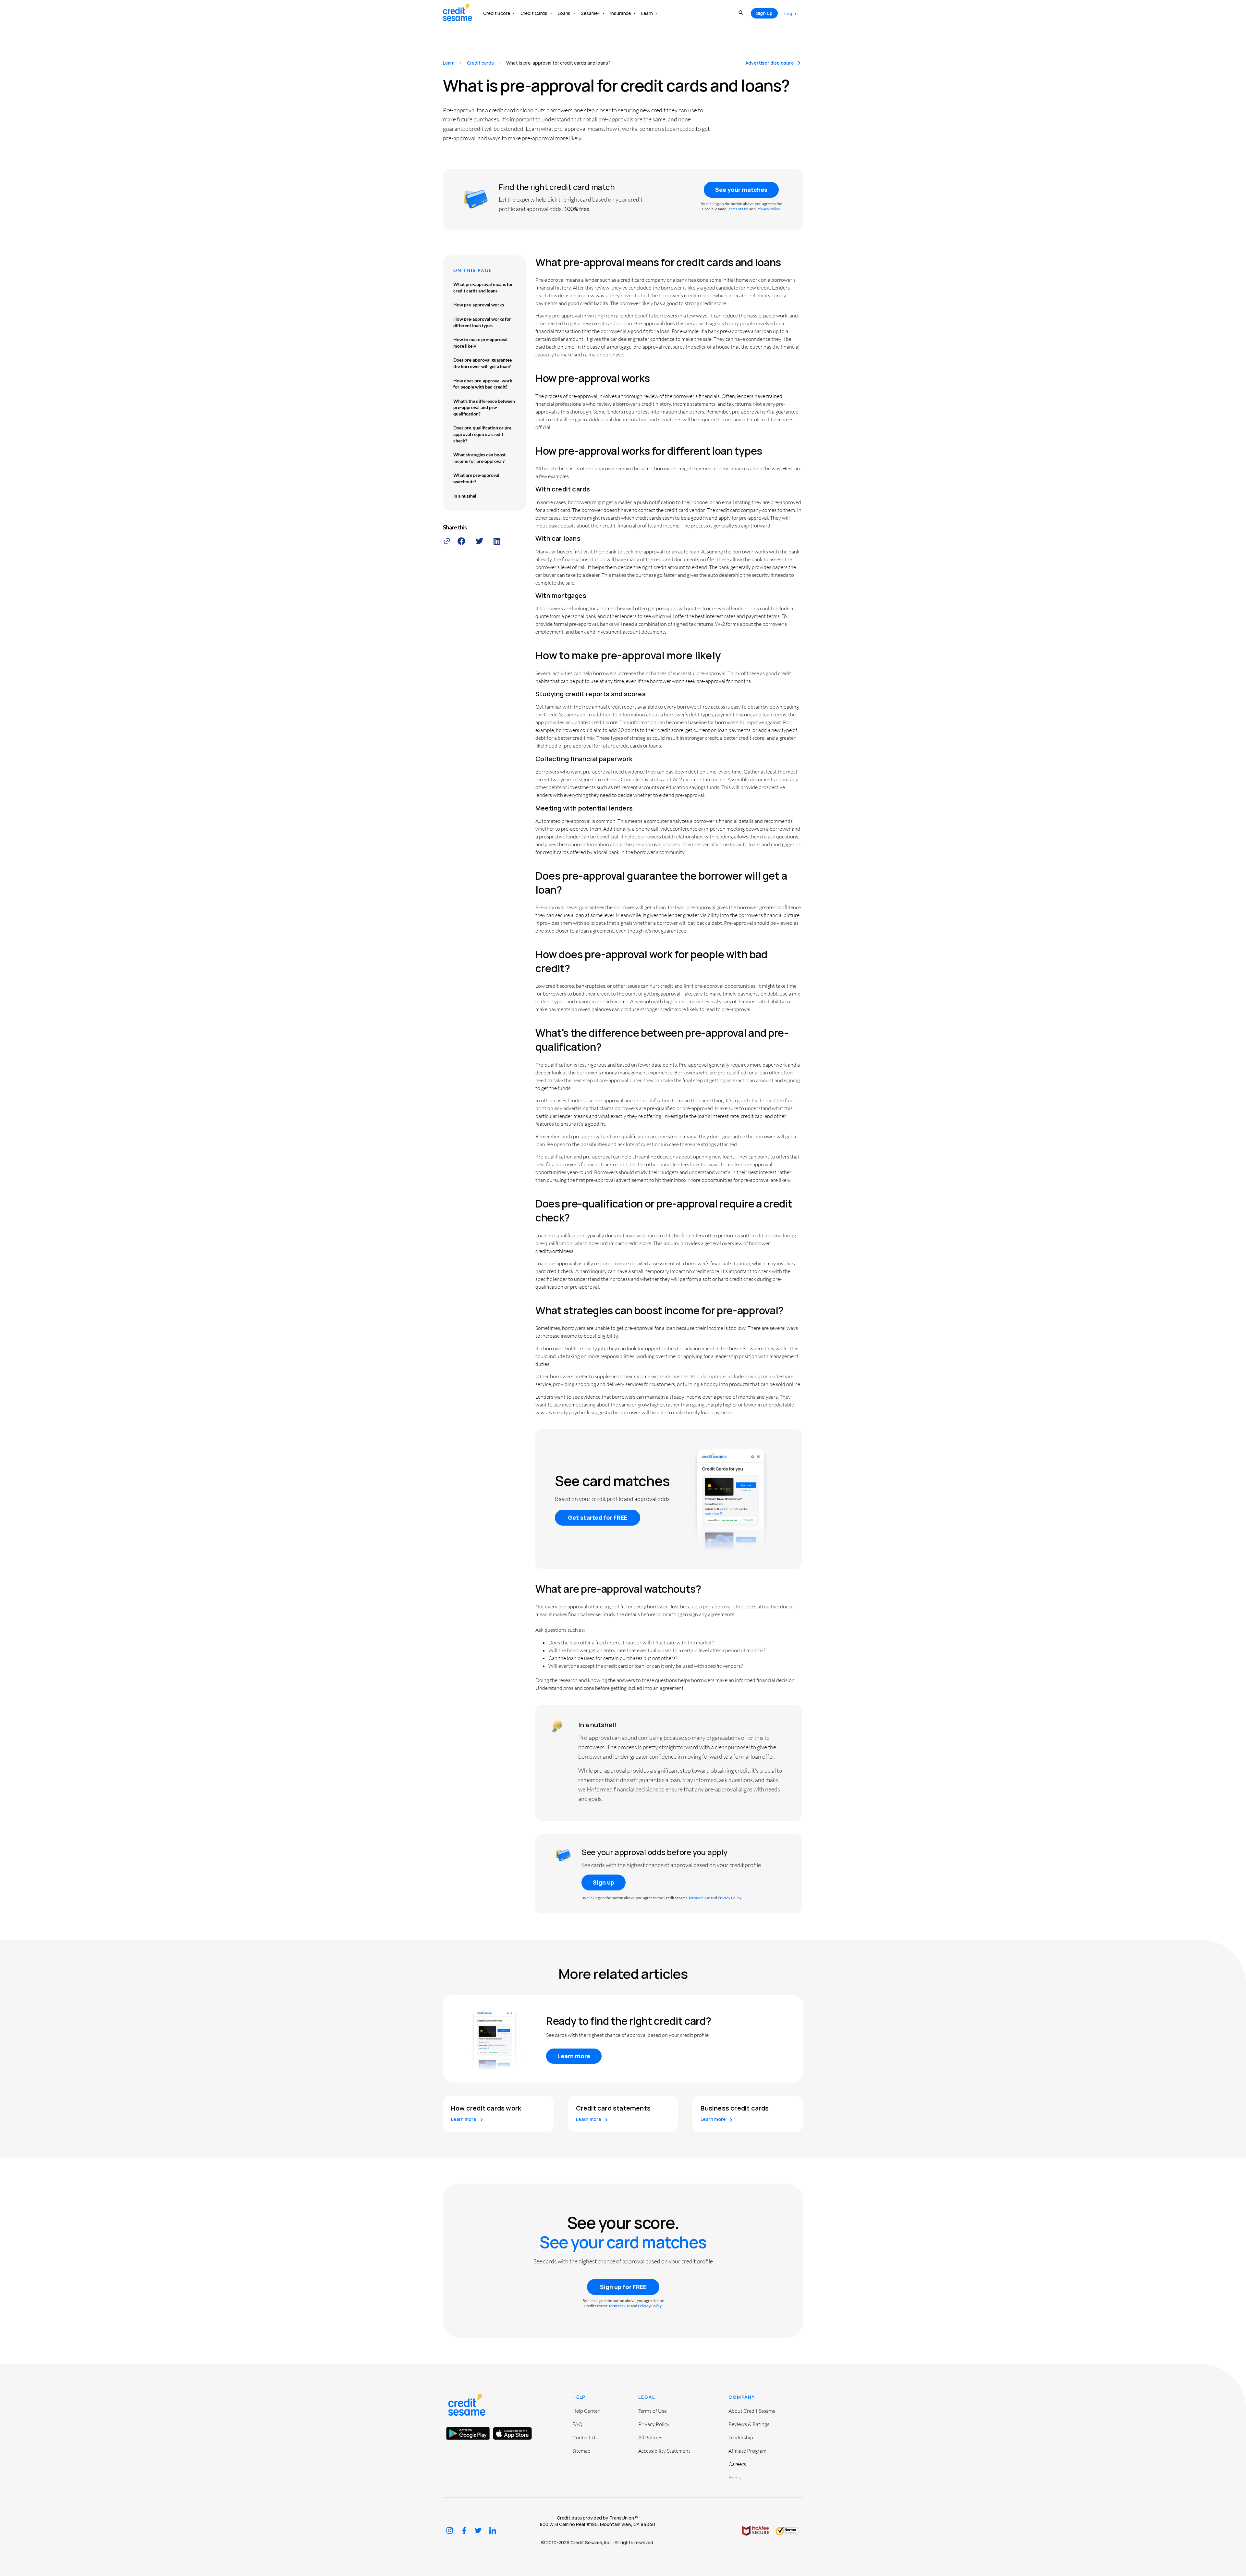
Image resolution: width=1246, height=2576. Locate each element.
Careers (737, 2464)
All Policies (650, 2437)
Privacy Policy (768, 209)
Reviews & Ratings (749, 2424)
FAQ (577, 2424)
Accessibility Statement (664, 2451)
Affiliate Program (747, 2451)
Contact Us (585, 2437)
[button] (461, 541)
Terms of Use (738, 209)
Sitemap (581, 2451)
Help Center (586, 2411)
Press (735, 2477)
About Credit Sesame (752, 2411)
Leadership (741, 2437)
